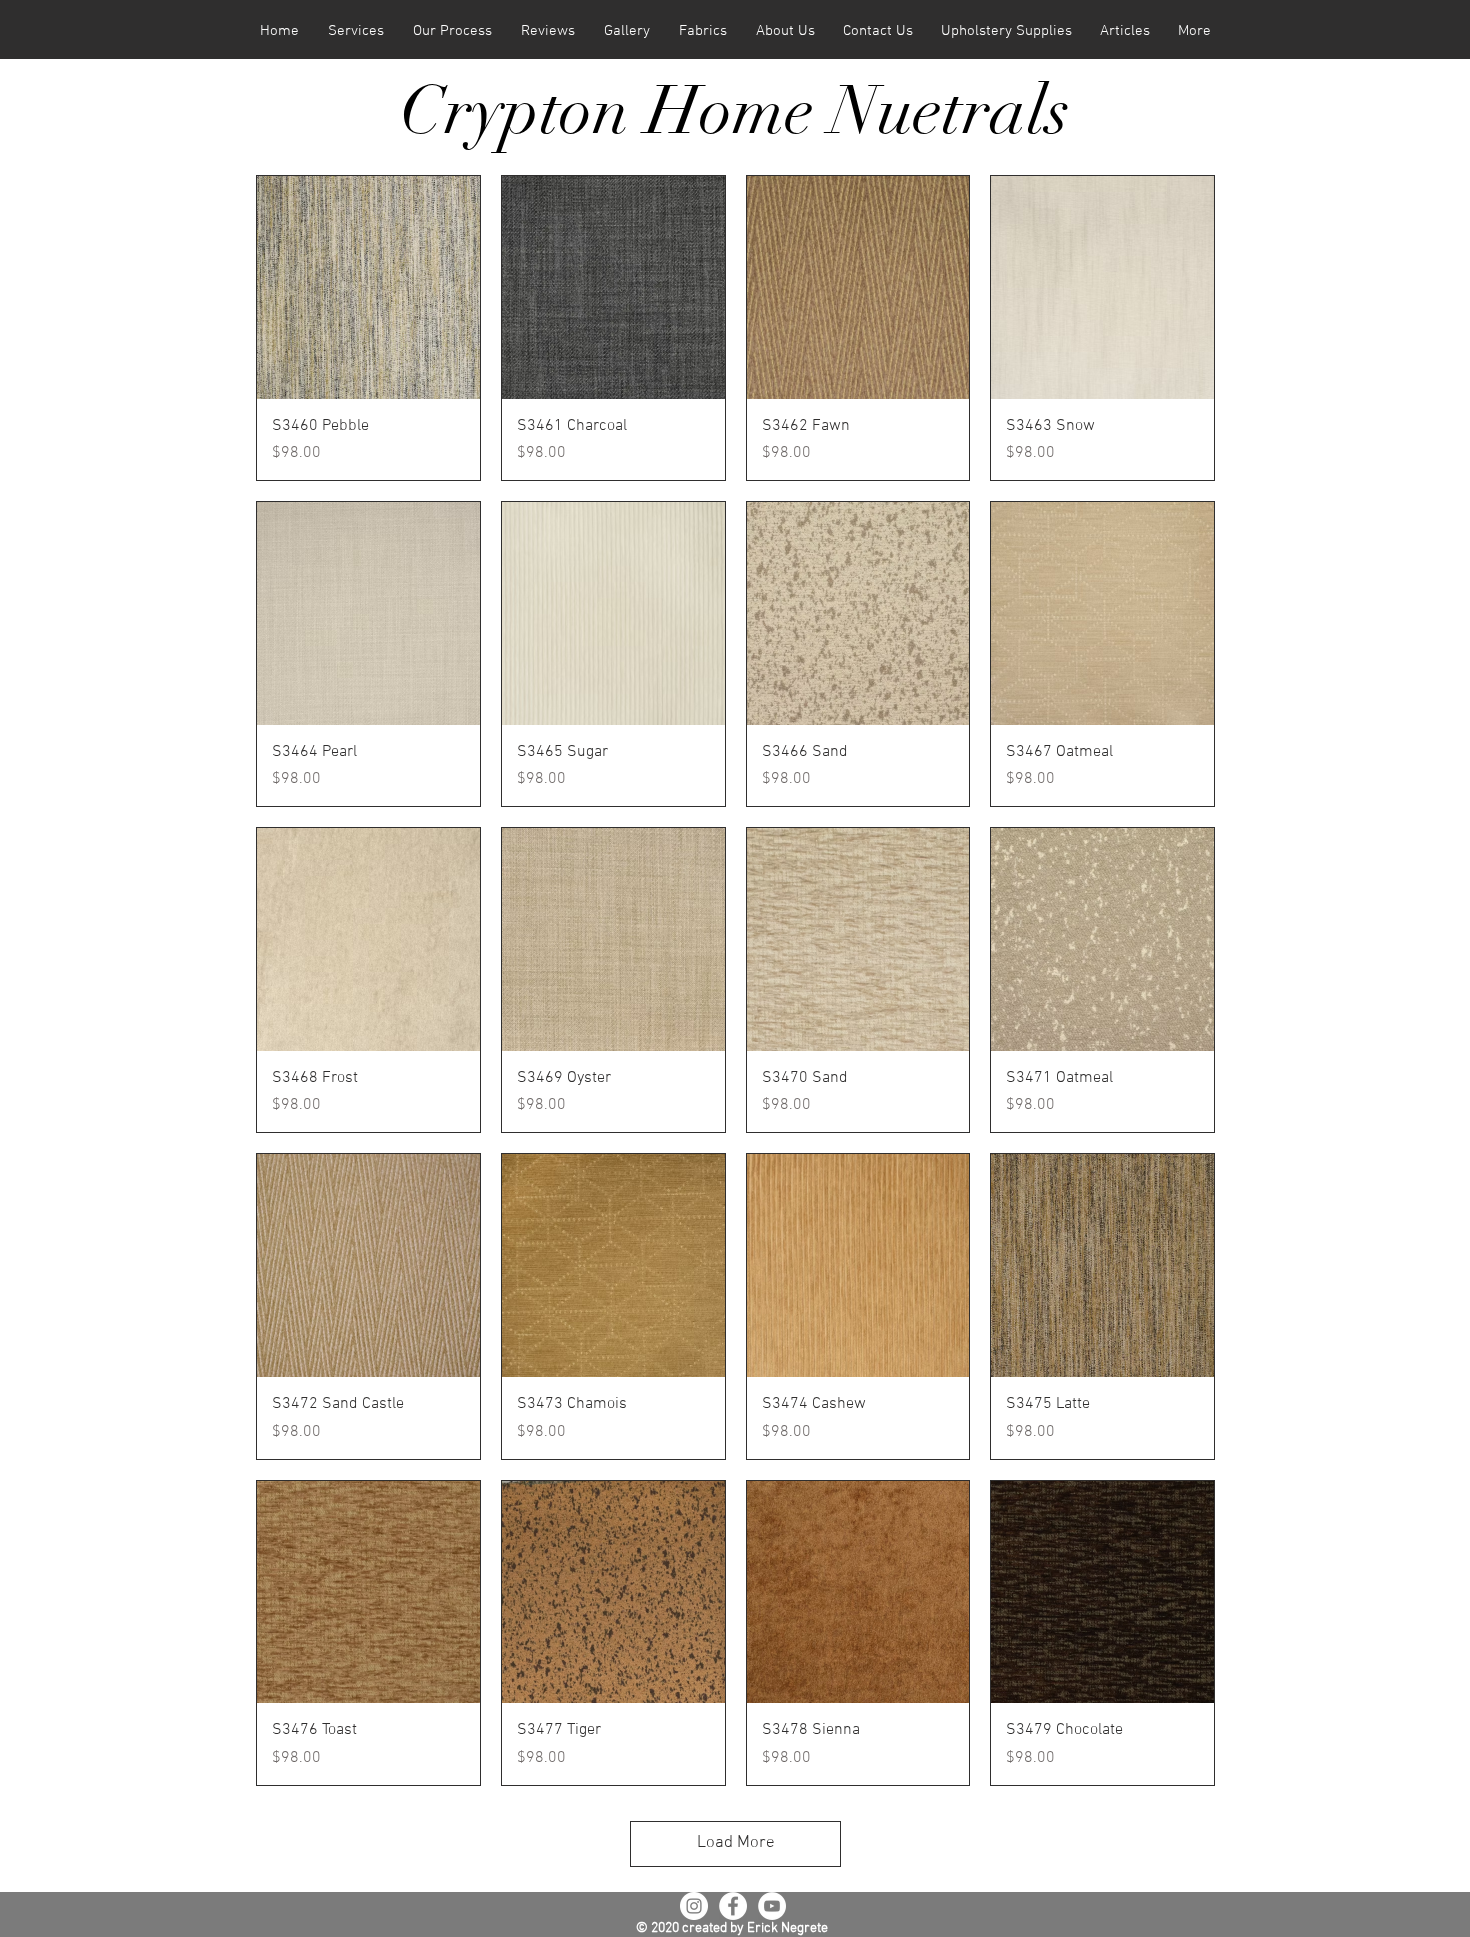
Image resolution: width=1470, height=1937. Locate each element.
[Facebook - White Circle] (733, 1906)
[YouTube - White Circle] (772, 1906)
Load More (736, 1843)
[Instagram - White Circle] (694, 1906)
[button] (355, 31)
